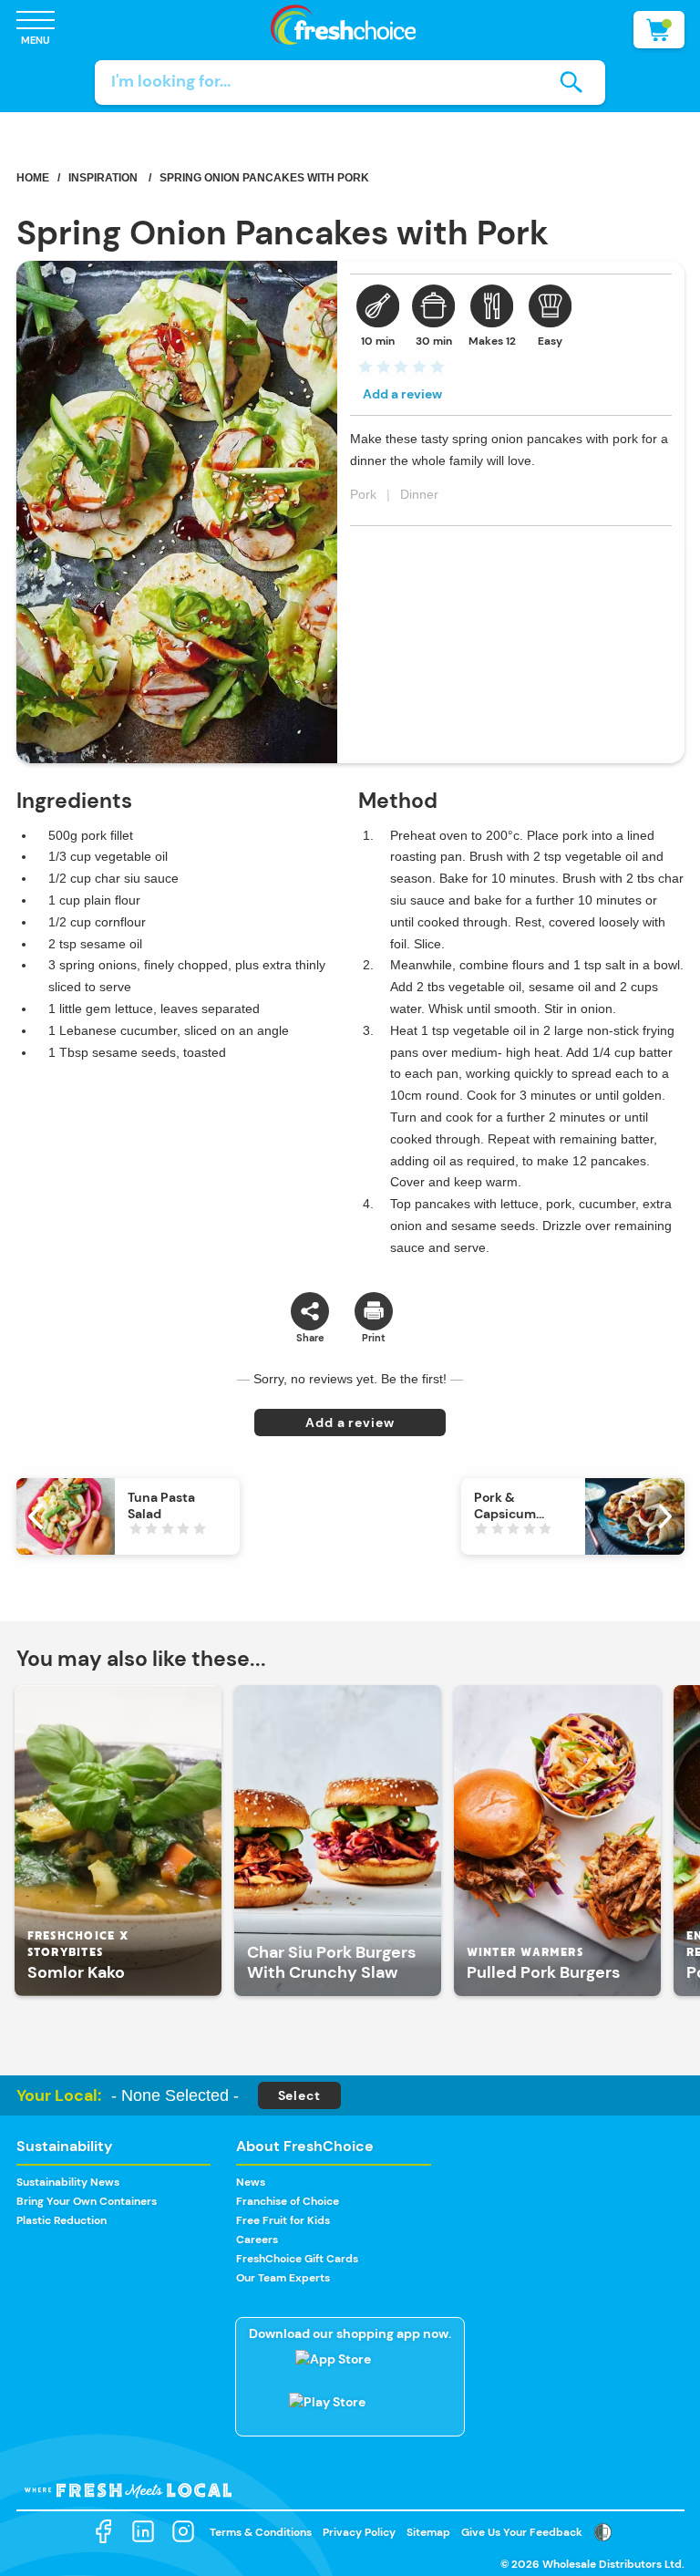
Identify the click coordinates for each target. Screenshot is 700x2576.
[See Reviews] (400, 372)
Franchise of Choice (288, 2201)
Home (33, 178)
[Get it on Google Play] (350, 2411)
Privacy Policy (359, 2532)
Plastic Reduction (62, 2220)
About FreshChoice (305, 2146)
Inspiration (103, 178)
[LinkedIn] (143, 2532)
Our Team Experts (283, 2278)
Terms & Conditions (261, 2532)
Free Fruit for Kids (283, 2220)
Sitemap (428, 2532)
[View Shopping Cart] (659, 30)
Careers (257, 2240)
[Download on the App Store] (350, 2368)
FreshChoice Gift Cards (297, 2259)
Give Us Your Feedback (522, 2532)
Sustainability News (68, 2182)
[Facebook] (103, 2532)
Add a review (402, 394)
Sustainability (65, 2146)
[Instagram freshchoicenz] (183, 2532)
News (251, 2182)
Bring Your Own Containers (87, 2201)
